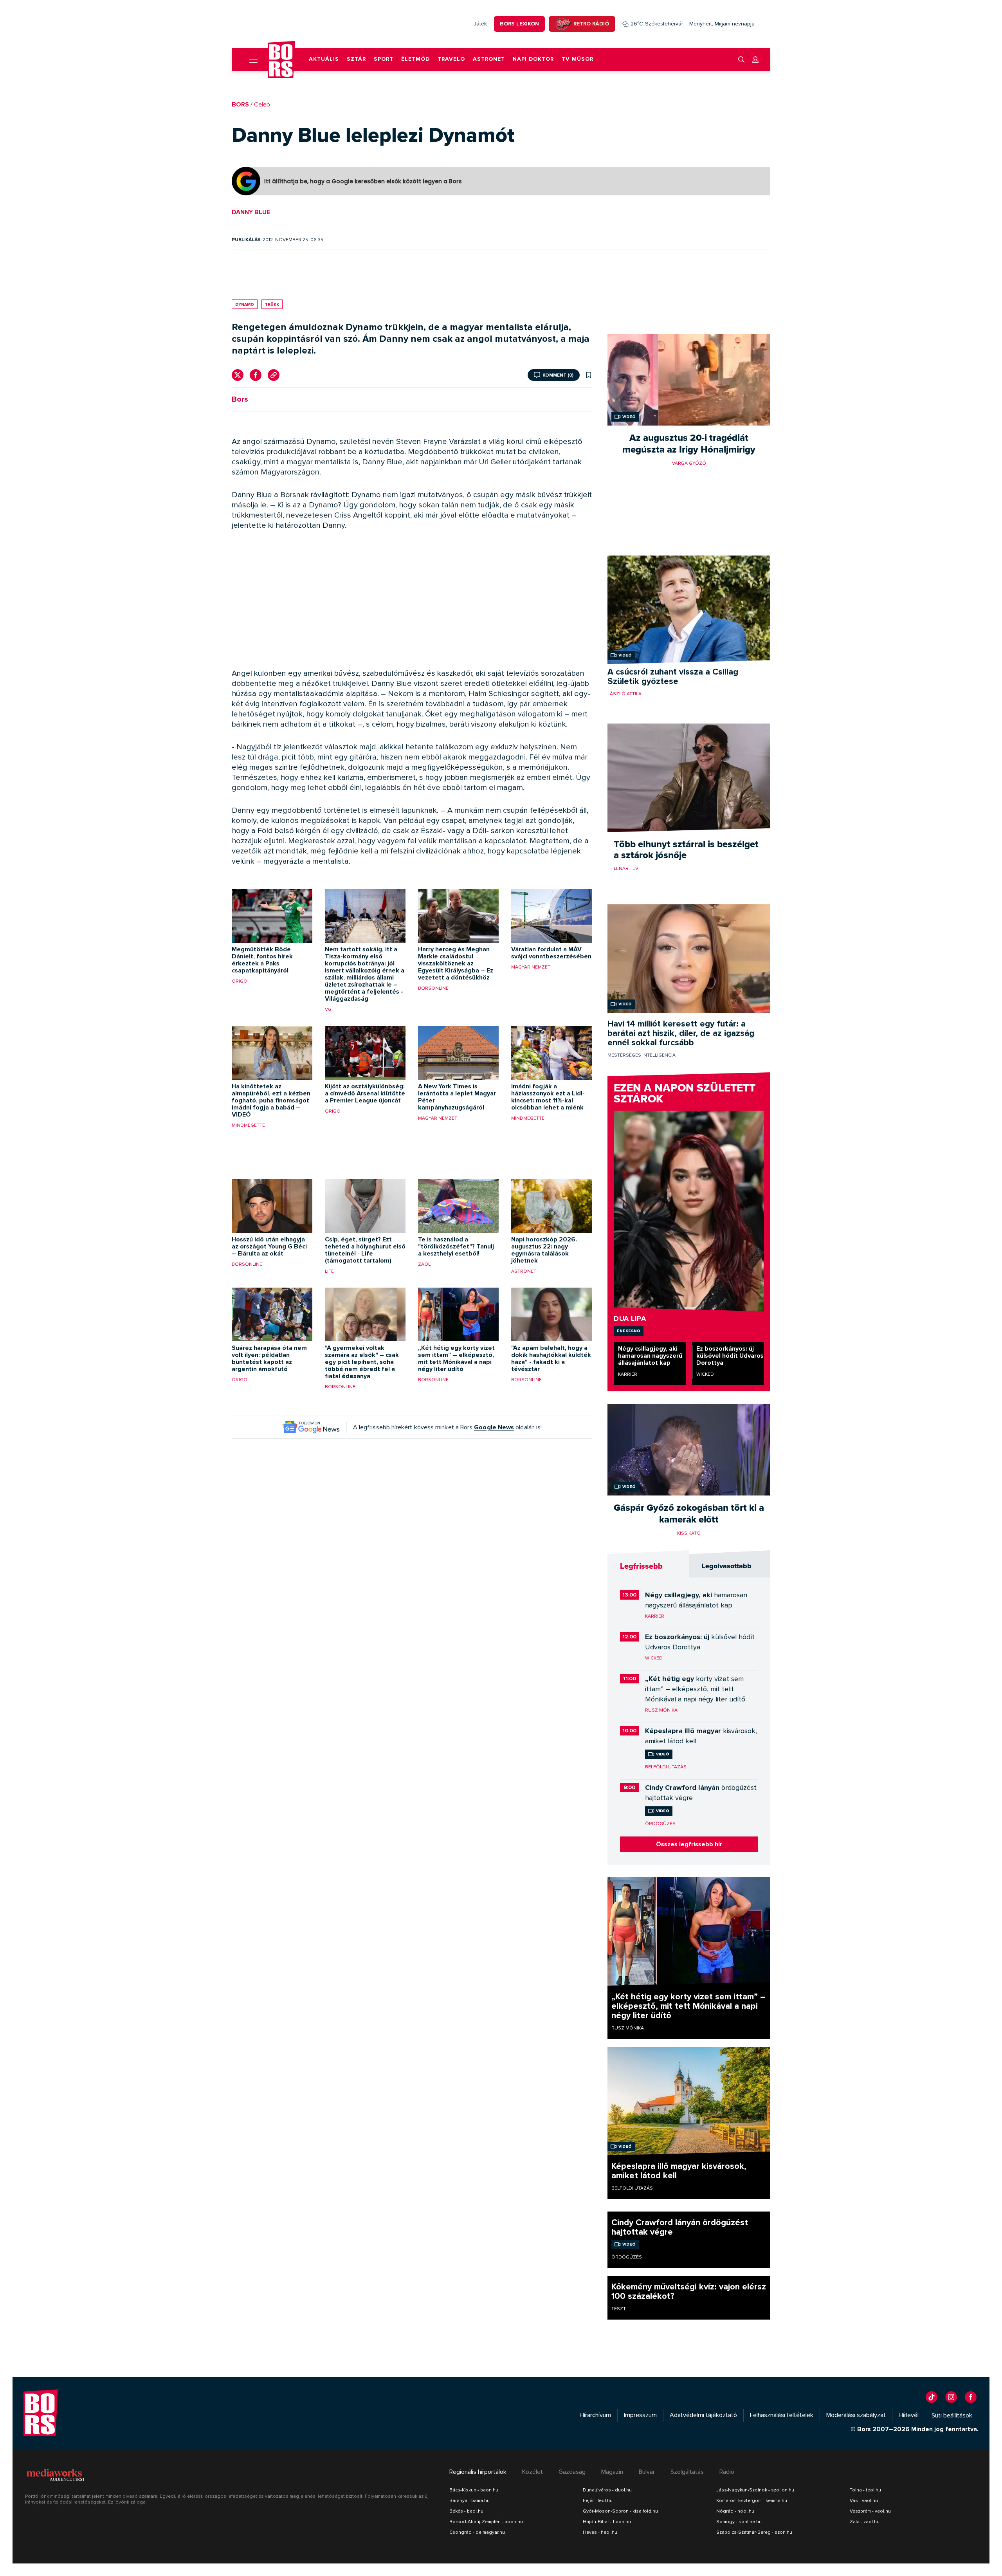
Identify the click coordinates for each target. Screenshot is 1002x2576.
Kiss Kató (689, 1533)
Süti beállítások (952, 2415)
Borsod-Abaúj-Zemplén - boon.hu (486, 2522)
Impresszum (640, 2415)
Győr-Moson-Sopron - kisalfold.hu (620, 2511)
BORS (240, 105)
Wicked (705, 1374)
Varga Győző (689, 463)
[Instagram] (951, 2397)
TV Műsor (578, 59)
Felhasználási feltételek (782, 2415)
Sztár (356, 59)
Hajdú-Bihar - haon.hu (607, 2522)
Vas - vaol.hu (864, 2500)
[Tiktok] (932, 2397)
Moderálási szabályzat (856, 2415)
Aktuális (324, 59)
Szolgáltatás (687, 2472)
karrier (628, 1374)
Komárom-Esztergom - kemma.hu (752, 2500)
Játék (480, 24)
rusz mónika (661, 1710)
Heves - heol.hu (600, 2532)
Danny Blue (251, 212)
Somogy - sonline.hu (739, 2522)
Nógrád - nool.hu (735, 2511)
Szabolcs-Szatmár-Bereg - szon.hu (754, 2532)
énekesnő (629, 1331)
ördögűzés (660, 1824)
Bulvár (647, 2472)
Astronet (489, 59)
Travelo (451, 59)
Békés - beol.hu (466, 2511)
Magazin (612, 2472)
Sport (384, 59)
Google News (494, 1427)
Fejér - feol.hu (598, 2500)
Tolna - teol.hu (865, 2490)
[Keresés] (741, 60)
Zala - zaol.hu (865, 2522)
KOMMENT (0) (558, 375)
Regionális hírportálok (478, 2472)
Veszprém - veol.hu (870, 2511)
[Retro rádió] (563, 24)
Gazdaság (572, 2472)
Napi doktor (533, 59)
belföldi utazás (666, 1767)
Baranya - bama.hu (469, 2500)
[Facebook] (256, 375)
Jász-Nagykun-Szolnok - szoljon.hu (755, 2490)
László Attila (624, 694)
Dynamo (245, 304)
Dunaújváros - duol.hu (607, 2490)
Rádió (727, 2472)
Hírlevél (909, 2415)
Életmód (415, 59)
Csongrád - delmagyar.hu (477, 2532)
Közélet (533, 2472)
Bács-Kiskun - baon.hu (474, 2490)
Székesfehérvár (657, 24)
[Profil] (755, 60)
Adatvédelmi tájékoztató (703, 2415)
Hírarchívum (595, 2415)
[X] (238, 375)
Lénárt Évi (627, 868)
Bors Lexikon (519, 24)
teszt (619, 2309)
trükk (272, 304)
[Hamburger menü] (250, 60)
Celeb (262, 105)
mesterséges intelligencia (642, 1055)
